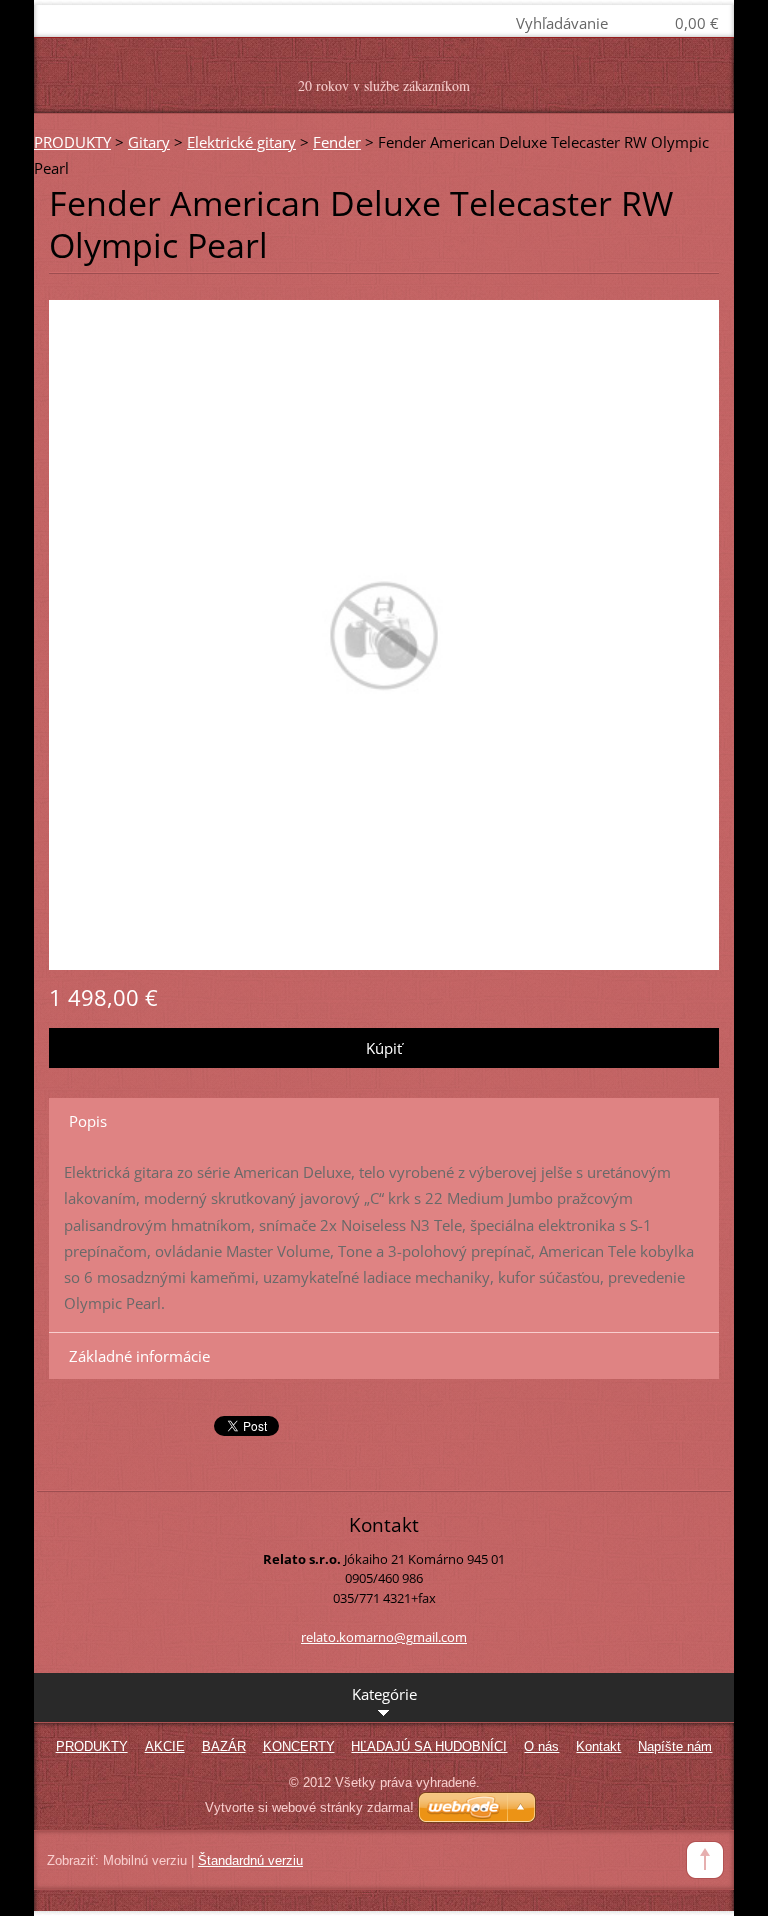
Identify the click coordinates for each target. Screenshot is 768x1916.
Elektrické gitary (241, 142)
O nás (541, 1746)
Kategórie (384, 1694)
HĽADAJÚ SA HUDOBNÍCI (429, 1746)
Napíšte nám (675, 1746)
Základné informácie (139, 1356)
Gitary (149, 142)
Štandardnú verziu (250, 1860)
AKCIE (165, 1746)
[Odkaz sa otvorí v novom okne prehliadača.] (384, 633)
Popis (88, 1121)
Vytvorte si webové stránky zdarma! (309, 1807)
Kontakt (598, 1746)
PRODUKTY (72, 142)
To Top (705, 1860)
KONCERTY (299, 1746)
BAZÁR (224, 1746)
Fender (337, 142)
